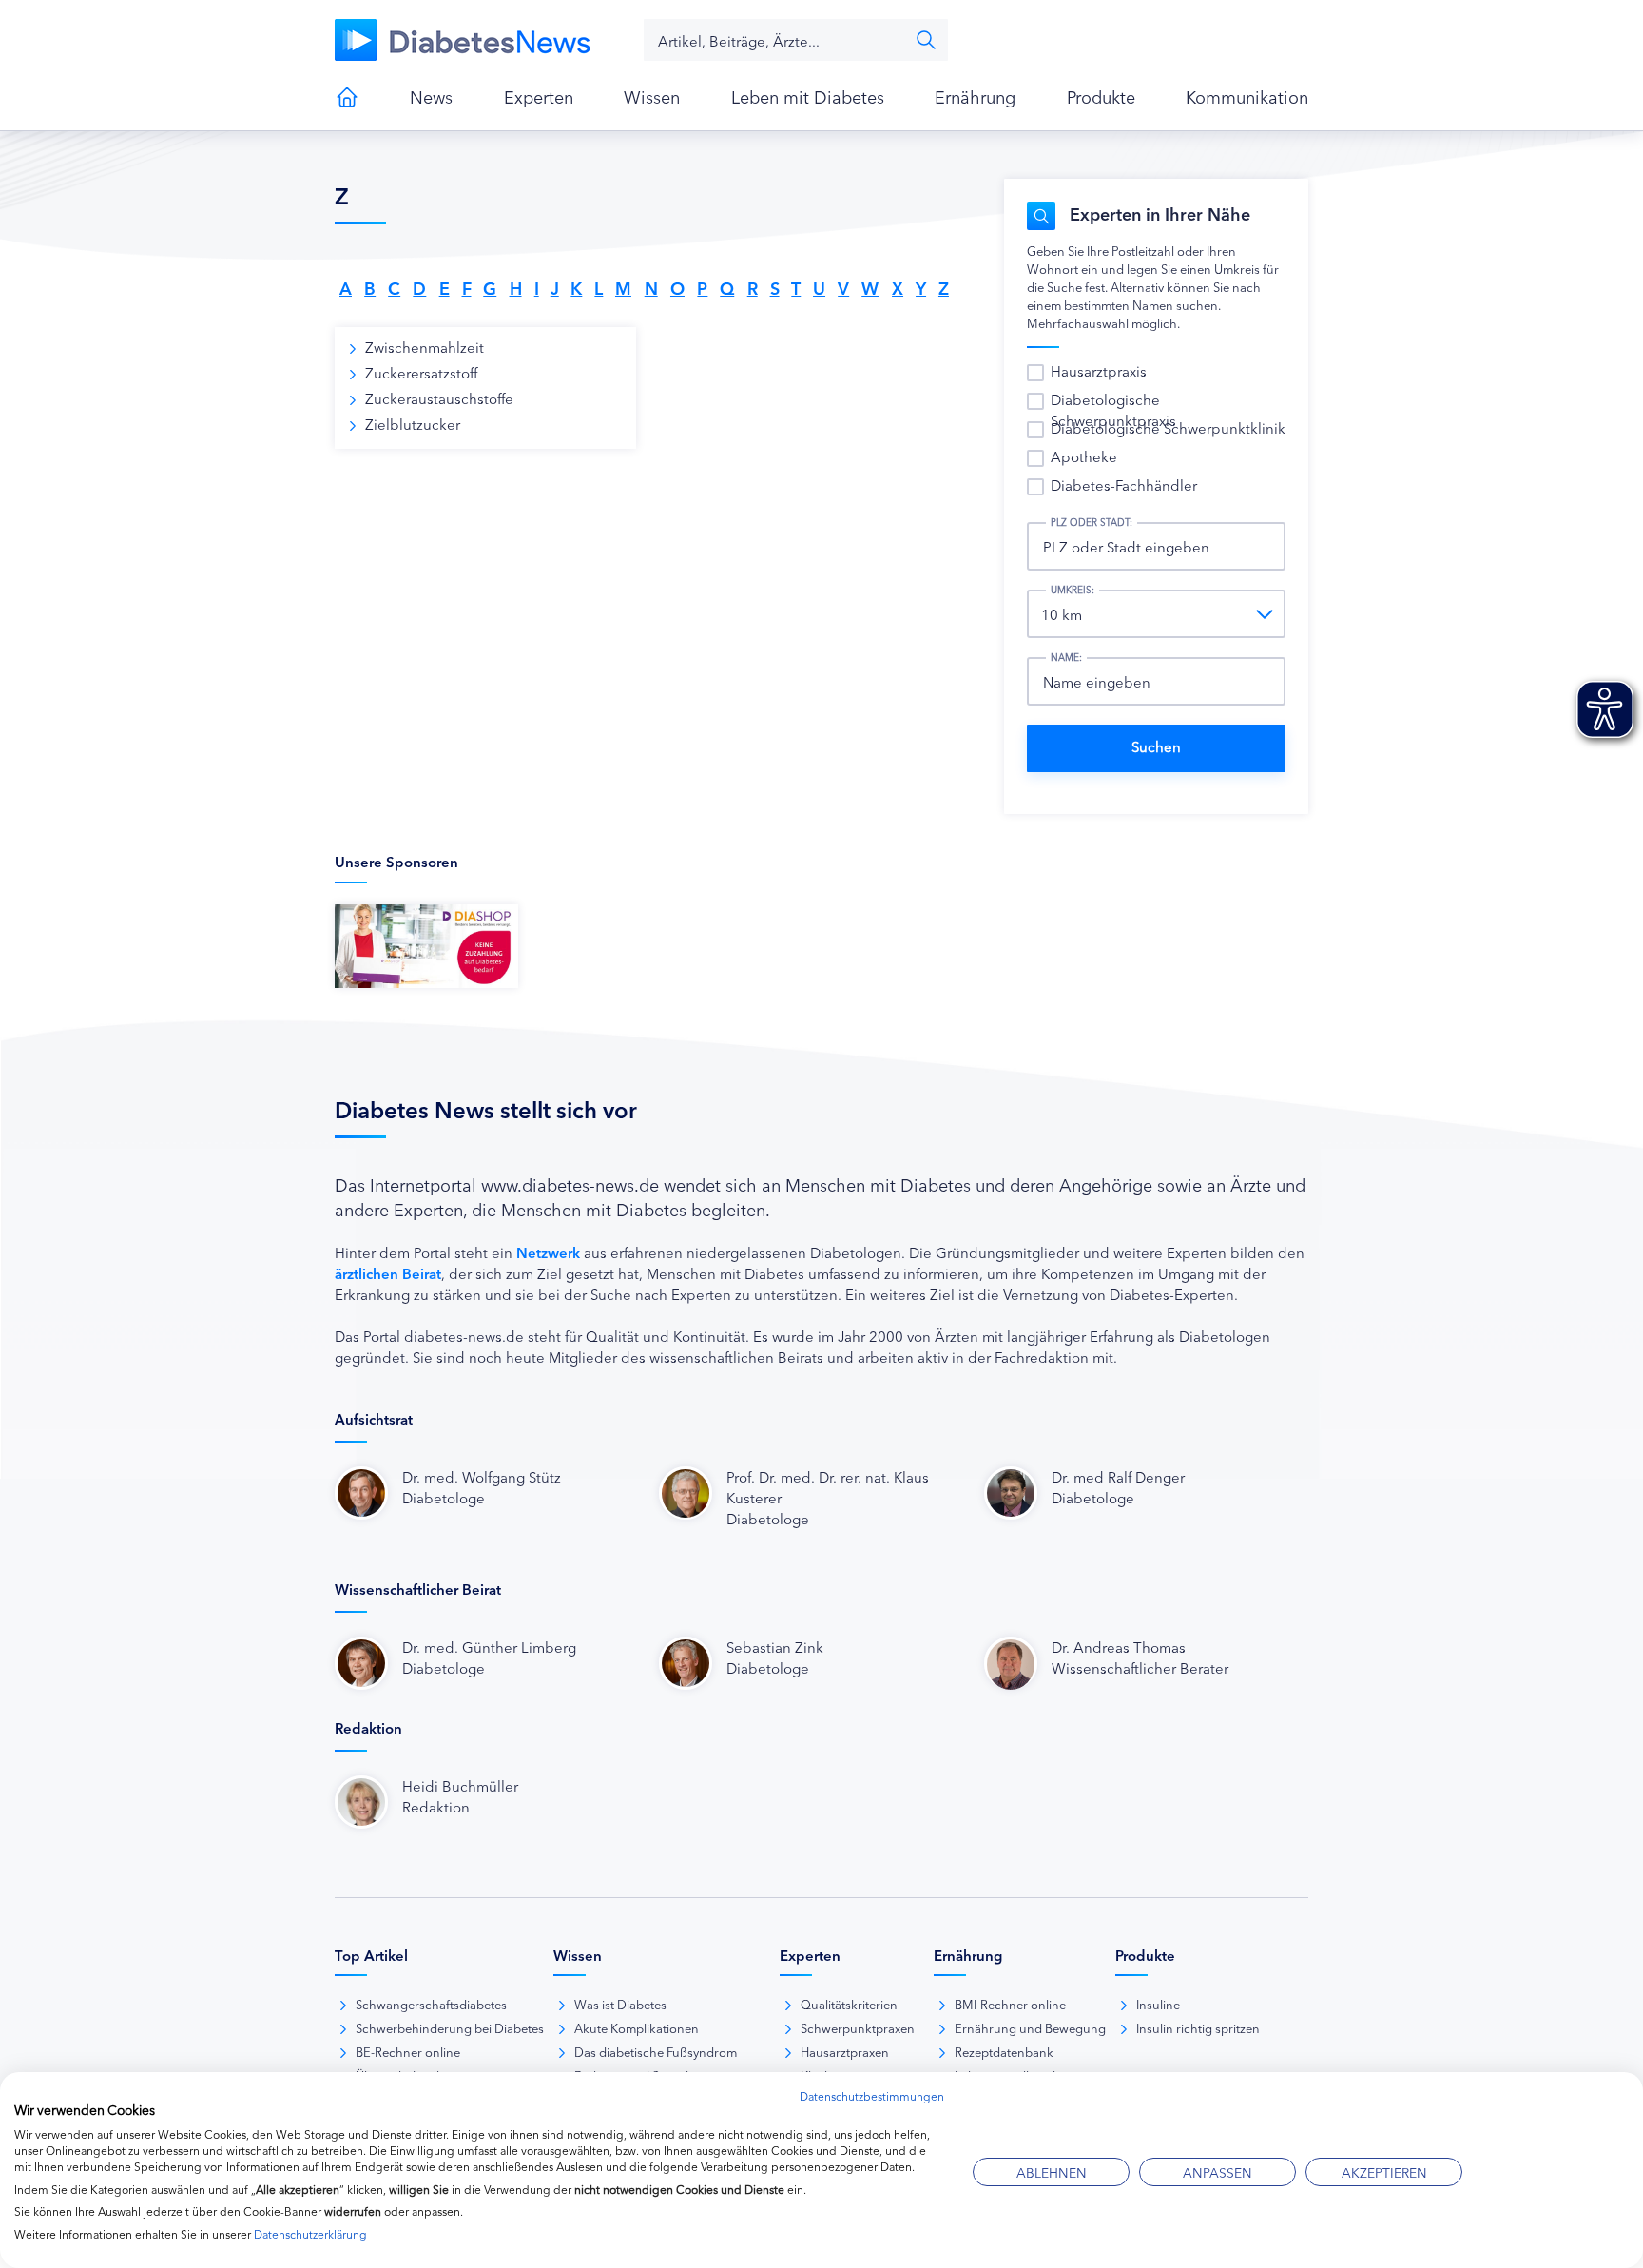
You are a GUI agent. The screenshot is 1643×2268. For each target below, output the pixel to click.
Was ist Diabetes (620, 2004)
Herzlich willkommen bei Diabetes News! (347, 97)
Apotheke (1084, 456)
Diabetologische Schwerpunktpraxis (1113, 409)
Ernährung (975, 96)
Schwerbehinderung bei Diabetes (450, 2027)
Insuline (1158, 2004)
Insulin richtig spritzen (1198, 2027)
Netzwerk (548, 1252)
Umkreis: (1073, 590)
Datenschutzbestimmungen (872, 2095)
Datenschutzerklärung (310, 2233)
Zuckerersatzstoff (421, 372)
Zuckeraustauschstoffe (439, 398)
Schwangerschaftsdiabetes (431, 2004)
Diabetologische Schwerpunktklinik (1168, 427)
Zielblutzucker (413, 424)
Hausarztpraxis (1099, 370)
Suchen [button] (926, 40)
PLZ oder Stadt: (1092, 522)
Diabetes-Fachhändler (1124, 485)
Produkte (1101, 96)
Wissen (652, 96)
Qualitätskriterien (849, 2004)
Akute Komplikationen (637, 2027)
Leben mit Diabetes (808, 96)
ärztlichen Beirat (388, 1273)
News (431, 96)
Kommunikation (1247, 96)
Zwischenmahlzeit (425, 347)
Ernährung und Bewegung (1030, 2027)
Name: (1066, 657)
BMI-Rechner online (1010, 2004)
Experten (539, 96)
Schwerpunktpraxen (858, 2027)
